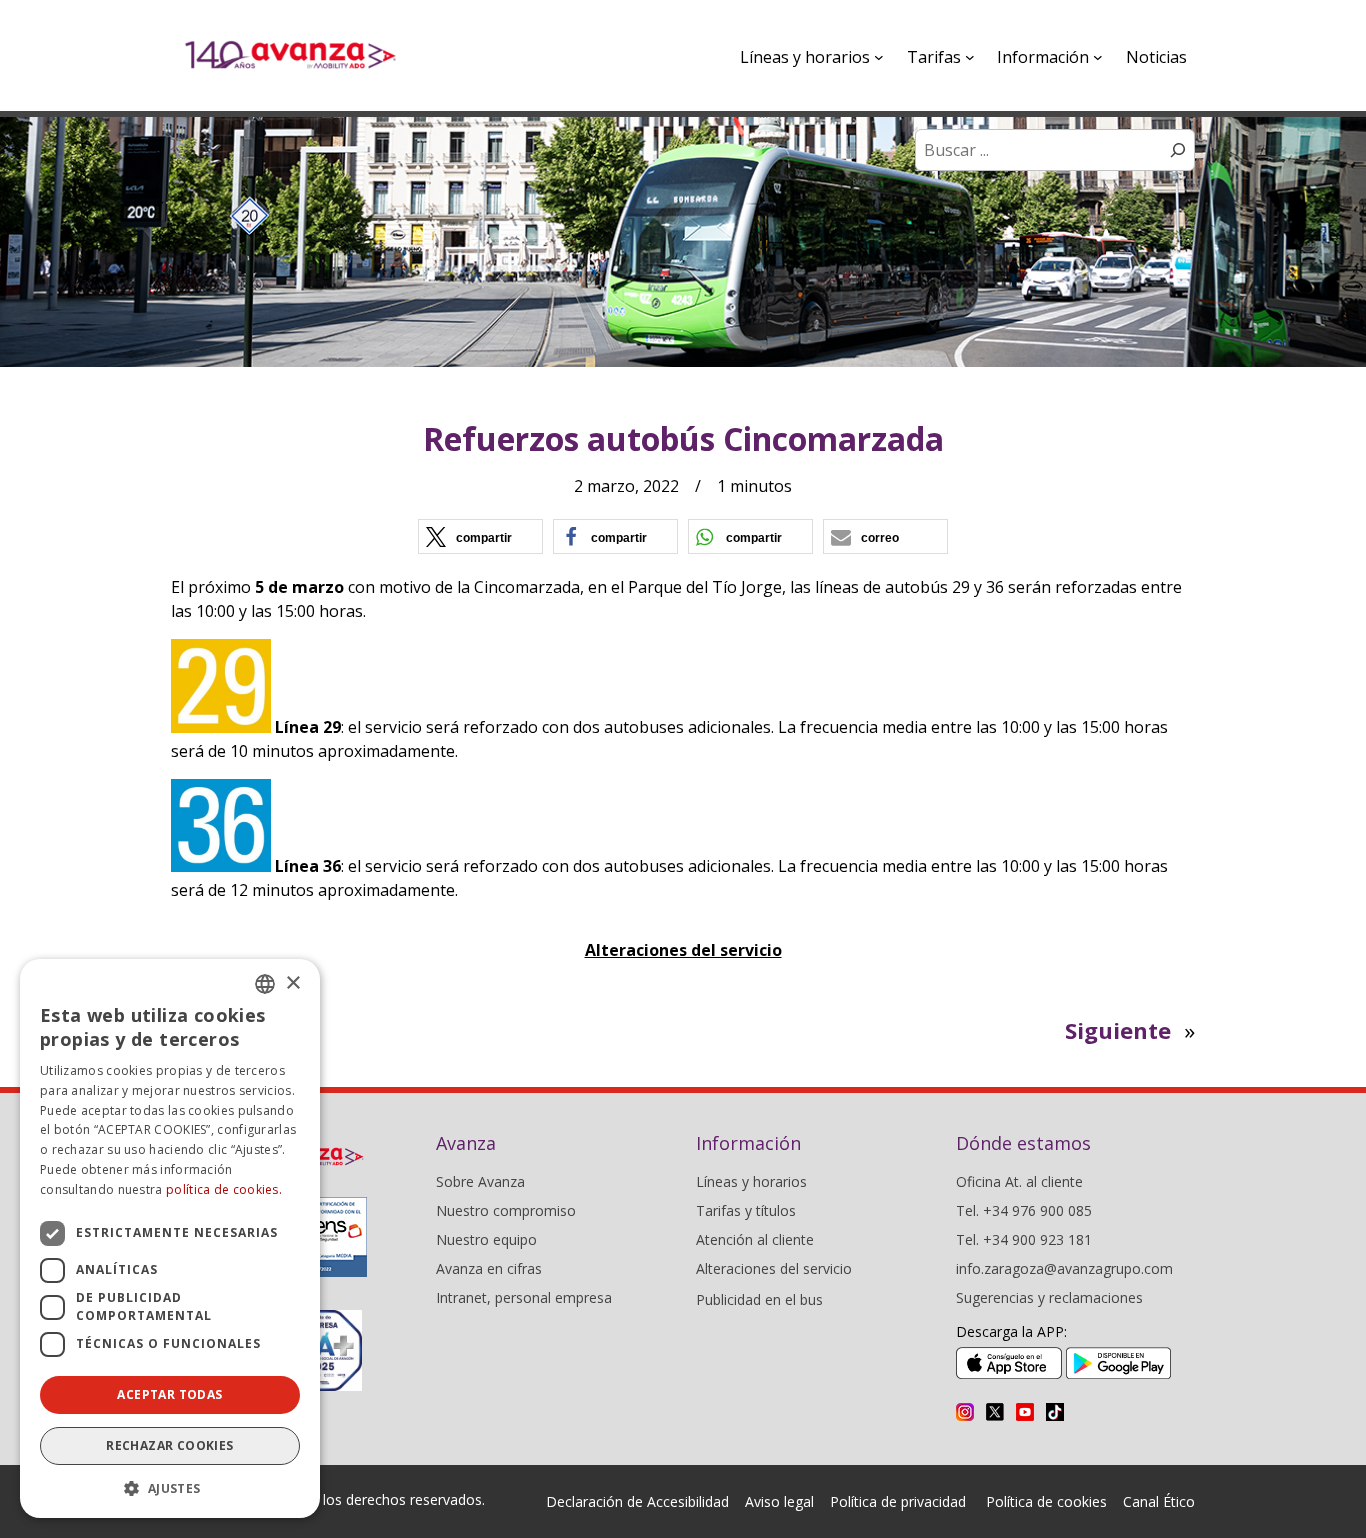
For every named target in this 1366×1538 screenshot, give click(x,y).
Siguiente (1118, 1030)
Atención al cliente (755, 1239)
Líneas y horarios (751, 1181)
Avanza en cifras (489, 1268)
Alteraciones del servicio (683, 950)
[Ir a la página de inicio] (290, 55)
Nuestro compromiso (506, 1210)
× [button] (292, 983)
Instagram (965, 1412)
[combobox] (265, 984)
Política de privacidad (898, 1501)
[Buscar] (1178, 150)
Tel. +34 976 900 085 (1024, 1210)
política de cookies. (224, 1189)
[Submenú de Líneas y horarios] (879, 57)
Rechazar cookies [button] (169, 1445)
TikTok (1055, 1412)
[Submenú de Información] (1098, 57)
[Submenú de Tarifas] (970, 57)
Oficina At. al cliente (1019, 1181)
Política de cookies (1046, 1501)
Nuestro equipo (486, 1239)
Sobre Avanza (480, 1181)
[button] (480, 536)
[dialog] (170, 1238)
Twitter (995, 1412)
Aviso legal (779, 1501)
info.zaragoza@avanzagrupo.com (1064, 1268)
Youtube (1025, 1412)
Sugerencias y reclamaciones (1049, 1297)
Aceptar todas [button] (169, 1394)
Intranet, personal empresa (524, 1297)
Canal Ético (1159, 1501)
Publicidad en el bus (759, 1299)
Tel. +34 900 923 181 (1024, 1239)
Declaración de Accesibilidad (637, 1501)
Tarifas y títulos (746, 1210)
